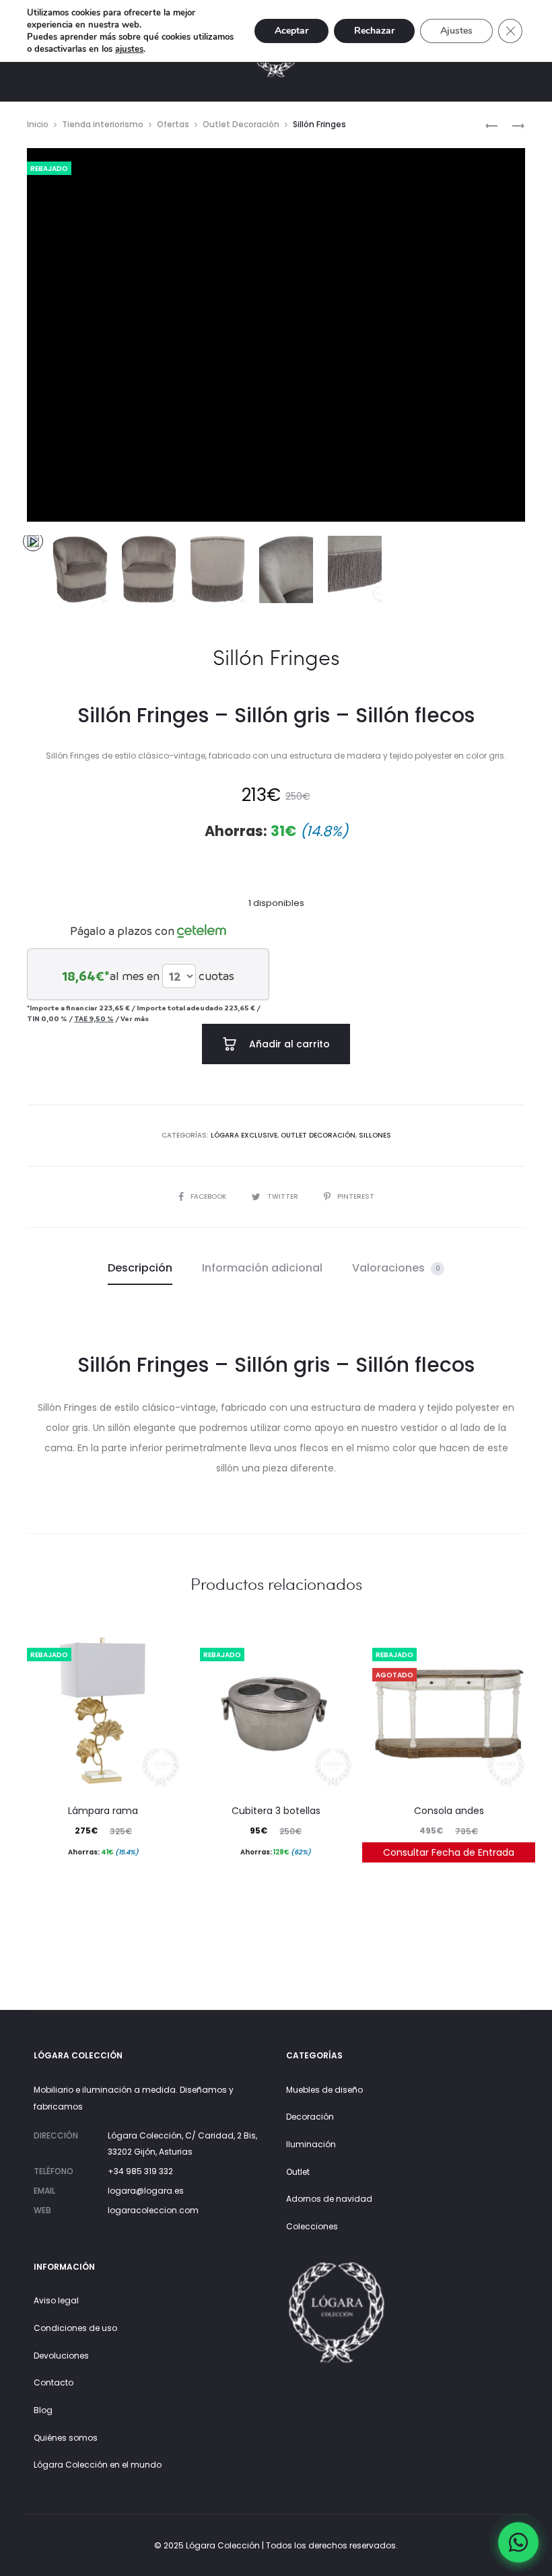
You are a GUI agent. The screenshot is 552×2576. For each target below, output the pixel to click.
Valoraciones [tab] (396, 1268)
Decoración (310, 2117)
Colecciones (312, 2226)
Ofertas (173, 124)
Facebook (209, 1196)
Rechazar (374, 31)
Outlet (298, 2172)
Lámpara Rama (103, 1811)
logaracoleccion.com (153, 2210)
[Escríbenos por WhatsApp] (518, 2542)
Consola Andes (449, 1811)
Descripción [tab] (140, 1268)
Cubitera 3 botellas (276, 1811)
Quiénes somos (66, 2438)
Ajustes (456, 31)
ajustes (129, 49)
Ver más (135, 1018)
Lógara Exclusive (244, 1135)
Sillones (375, 1135)
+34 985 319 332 (140, 2171)
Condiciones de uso (75, 2328)
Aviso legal (56, 2300)
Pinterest (356, 1196)
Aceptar (291, 31)
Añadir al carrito (288, 1044)
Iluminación (311, 2144)
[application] (276, 335)
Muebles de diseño (324, 2090)
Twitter (284, 1196)
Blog (43, 2410)
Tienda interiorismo (103, 124)
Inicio (38, 124)
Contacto (54, 2382)
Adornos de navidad (329, 2199)
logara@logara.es (146, 2191)
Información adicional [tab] (262, 1268)
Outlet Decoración (241, 124)
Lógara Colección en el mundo (98, 2465)
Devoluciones (61, 2356)
